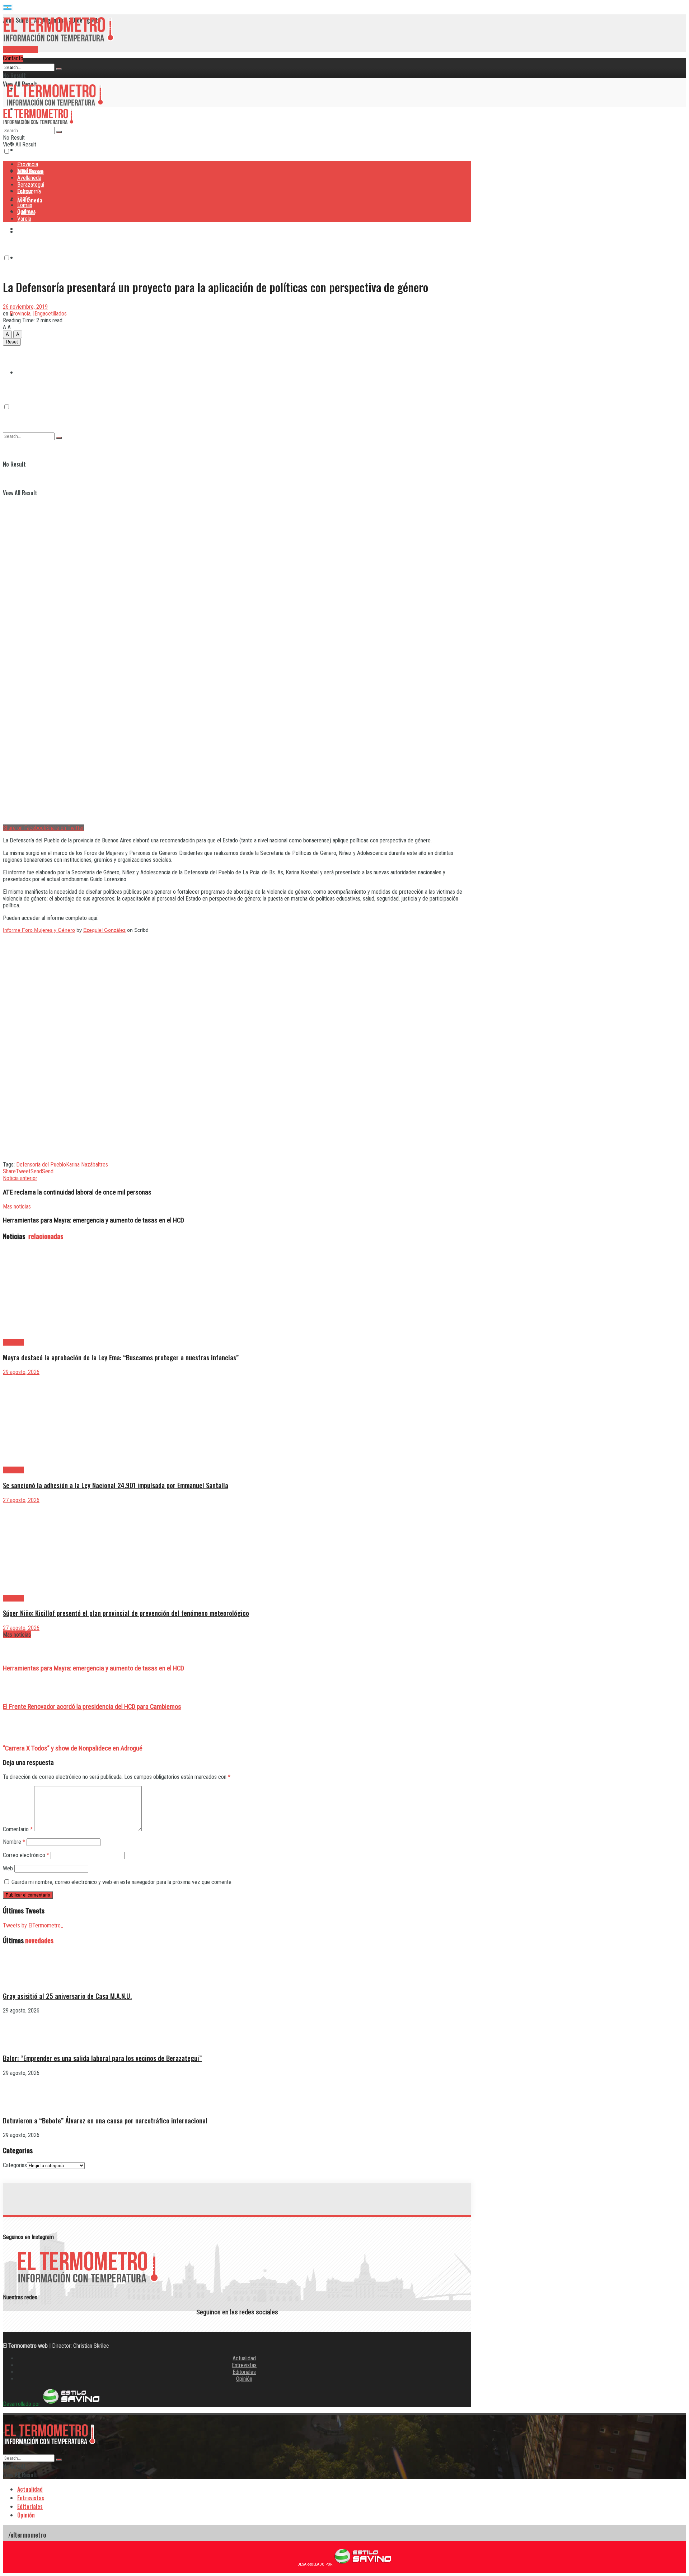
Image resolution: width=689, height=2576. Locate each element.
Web (8, 1868)
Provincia (28, 68)
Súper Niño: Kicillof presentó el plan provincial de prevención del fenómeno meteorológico (126, 1613)
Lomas (25, 205)
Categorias (15, 2165)
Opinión (244, 2379)
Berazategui (32, 229)
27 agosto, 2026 (21, 1500)
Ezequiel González (104, 930)
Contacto (13, 58)
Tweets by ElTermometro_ (33, 1925)
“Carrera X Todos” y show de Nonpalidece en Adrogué (73, 1748)
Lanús (24, 198)
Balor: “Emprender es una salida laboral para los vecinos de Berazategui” (102, 2058)
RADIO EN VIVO (20, 50)
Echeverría (29, 257)
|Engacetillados (50, 314)
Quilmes (27, 343)
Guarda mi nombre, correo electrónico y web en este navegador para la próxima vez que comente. (122, 1882)
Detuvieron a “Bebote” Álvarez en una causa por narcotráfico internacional (105, 2120)
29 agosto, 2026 (21, 1372)
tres (104, 1165)
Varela (24, 219)
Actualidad (244, 2358)
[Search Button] (59, 69)
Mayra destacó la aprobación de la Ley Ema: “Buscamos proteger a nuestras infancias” (121, 1357)
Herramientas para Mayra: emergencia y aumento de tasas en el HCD (93, 1668)
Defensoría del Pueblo (41, 1165)
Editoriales (244, 2372)
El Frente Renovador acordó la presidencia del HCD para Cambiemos (92, 1707)
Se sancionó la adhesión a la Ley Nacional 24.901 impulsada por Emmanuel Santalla (116, 1485)
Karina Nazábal (83, 1165)
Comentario (18, 1829)
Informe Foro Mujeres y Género (39, 930)
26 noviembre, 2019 (25, 307)
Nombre (14, 1842)
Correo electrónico (26, 1855)
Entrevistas (244, 2365)
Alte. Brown (30, 171)
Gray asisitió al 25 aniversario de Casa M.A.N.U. (67, 1996)
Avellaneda (29, 178)
